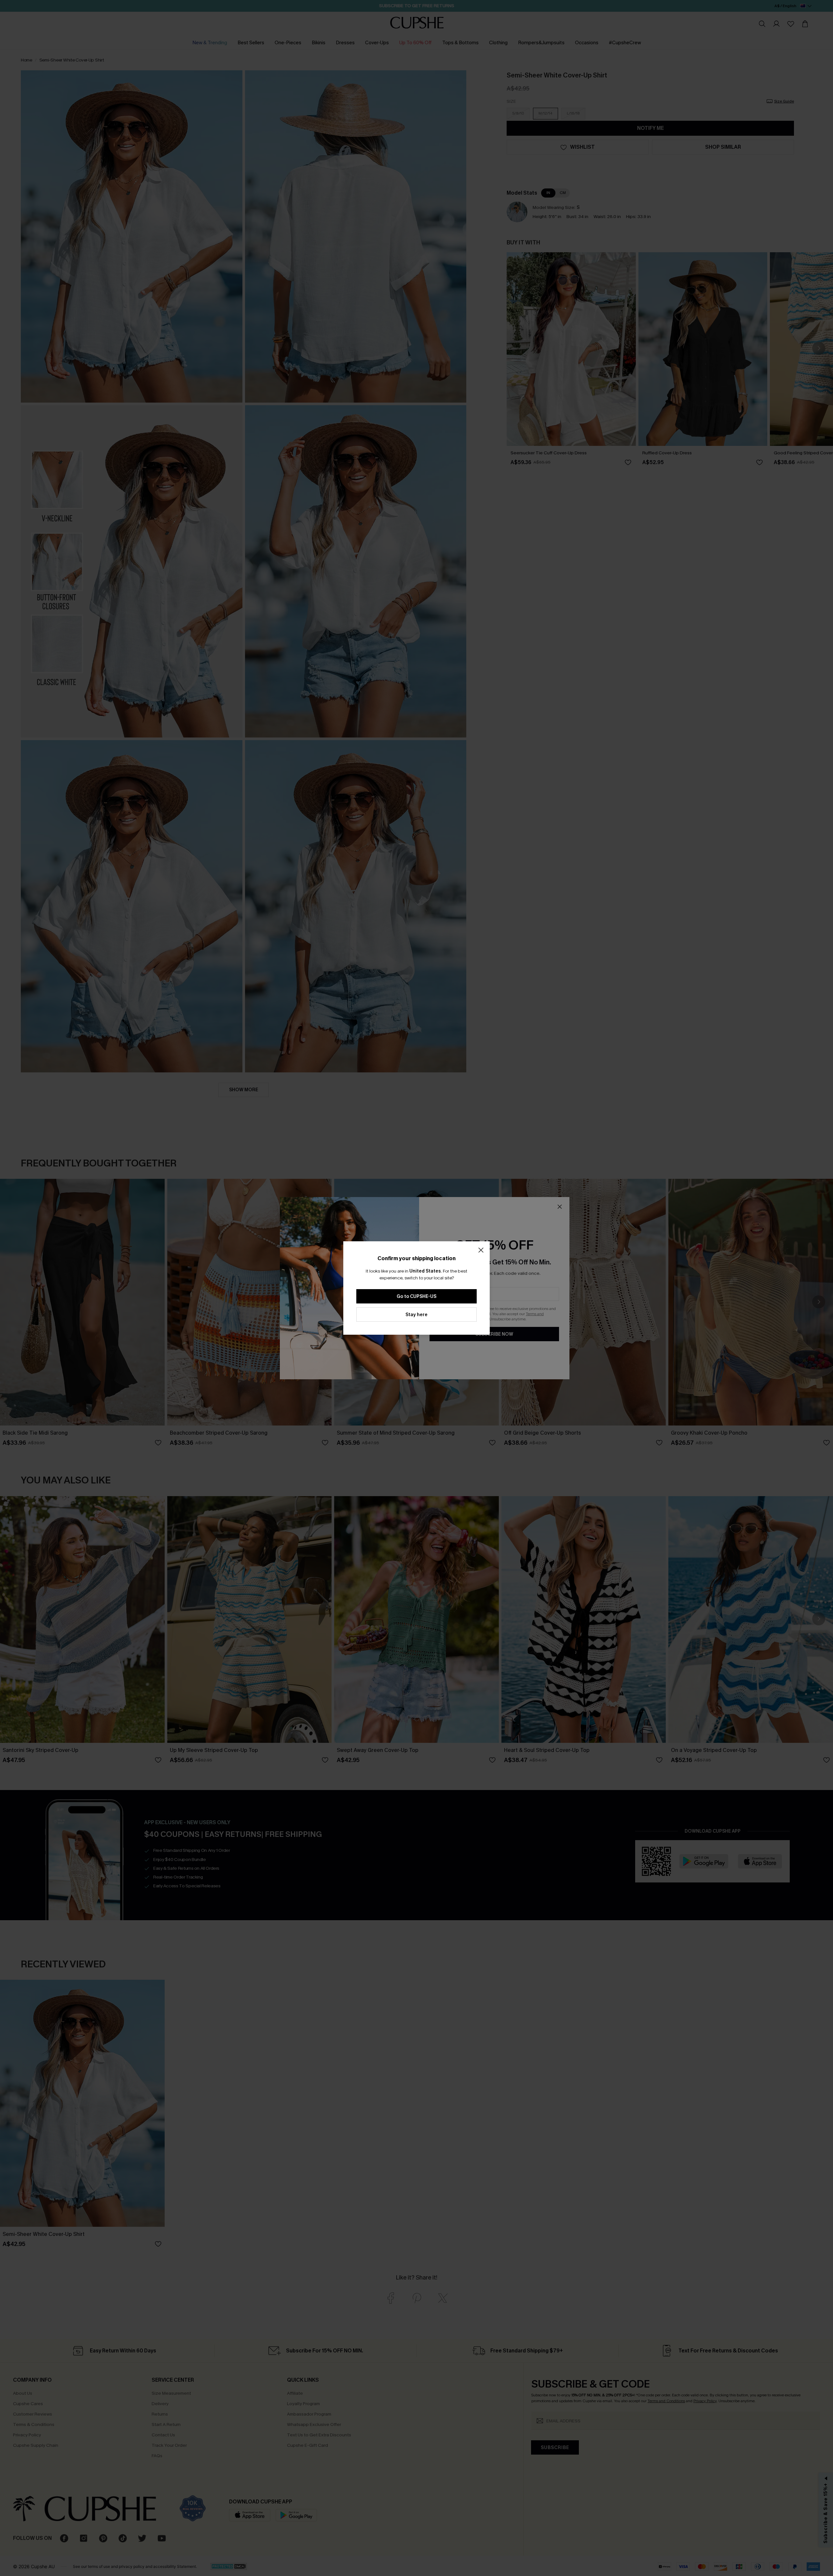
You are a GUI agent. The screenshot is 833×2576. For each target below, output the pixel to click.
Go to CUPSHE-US (416, 1296)
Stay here (416, 1315)
